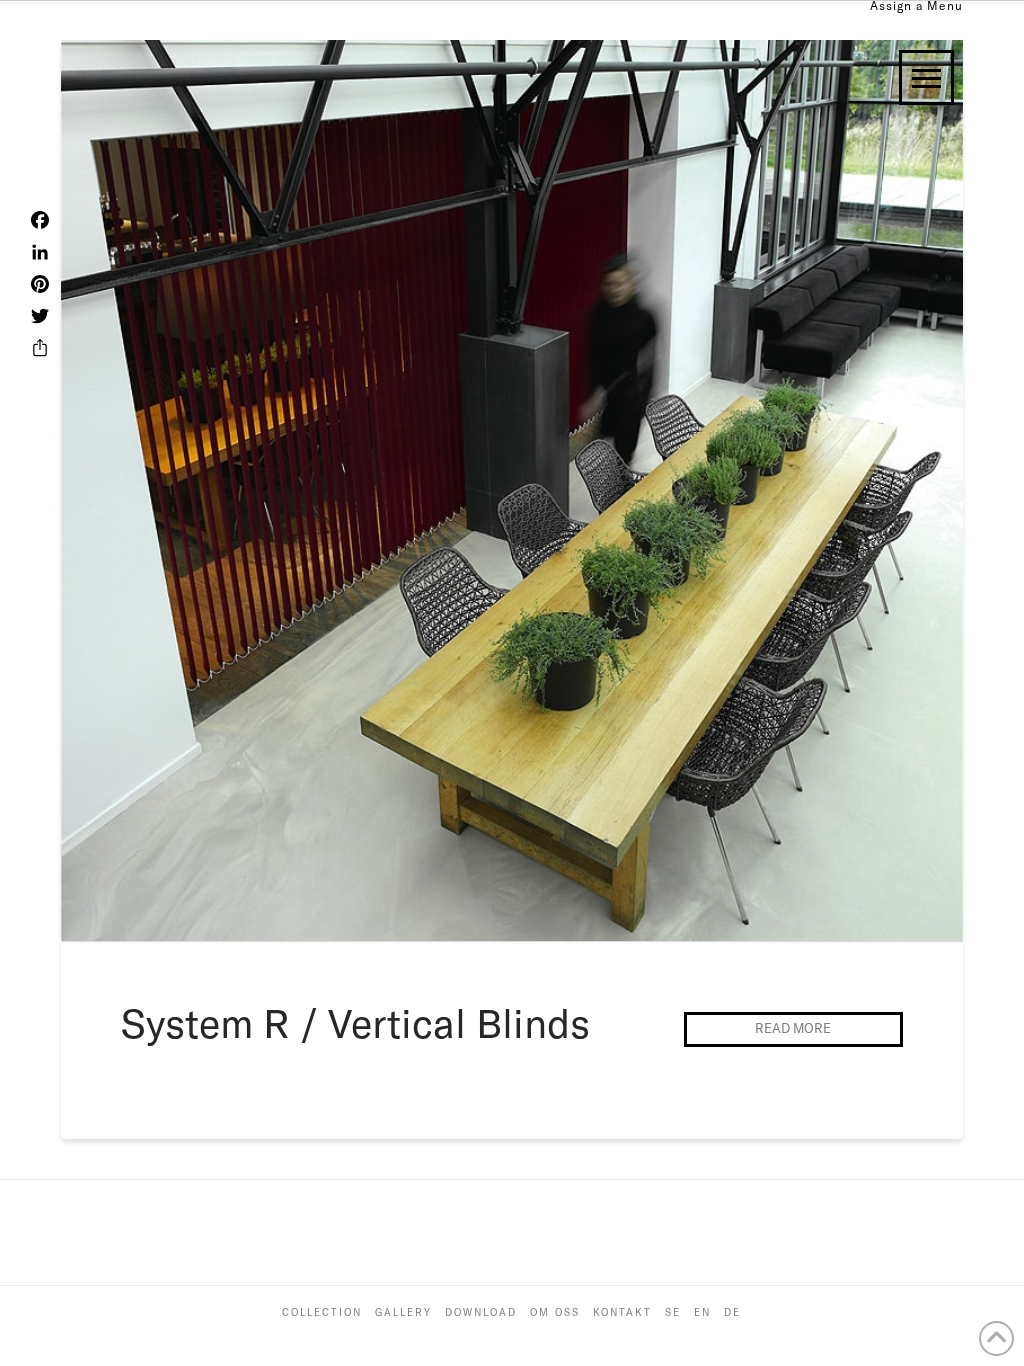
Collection (322, 1312)
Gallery (403, 1312)
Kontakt (622, 1312)
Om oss (555, 1312)
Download (481, 1312)
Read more (793, 1028)
